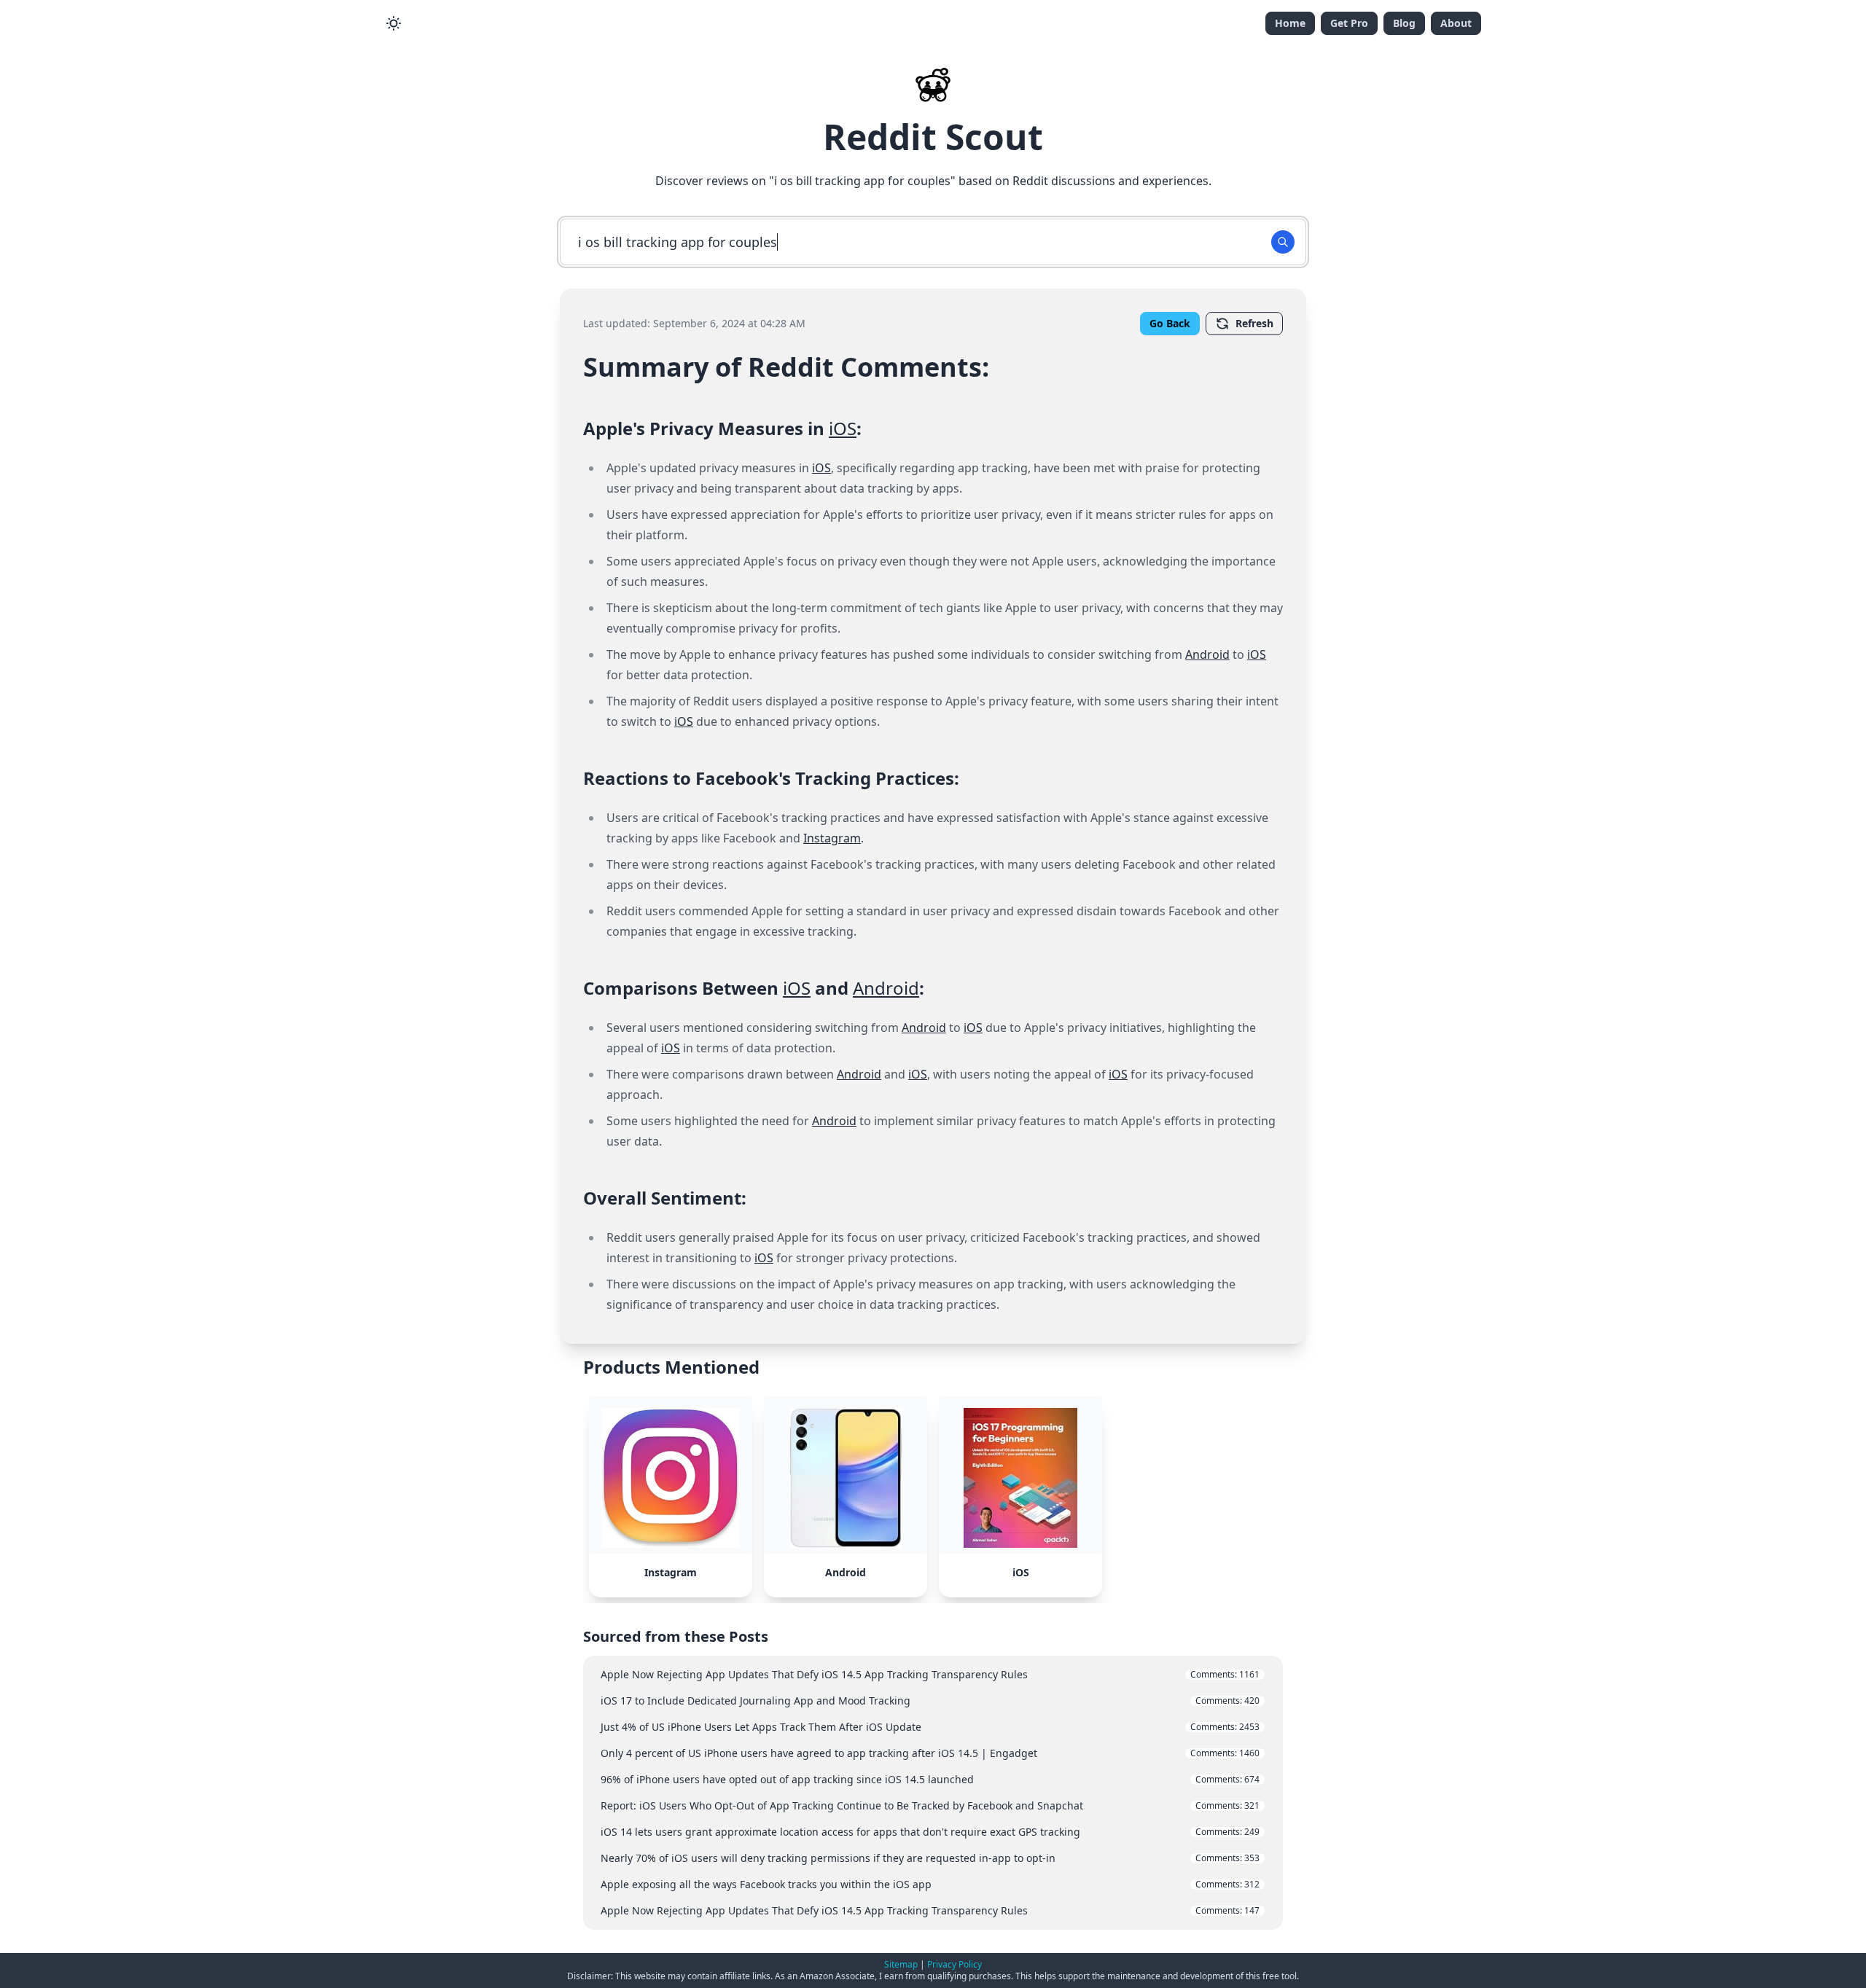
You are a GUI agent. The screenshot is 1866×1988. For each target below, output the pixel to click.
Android (1207, 654)
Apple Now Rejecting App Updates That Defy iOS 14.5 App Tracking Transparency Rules (930, 1674)
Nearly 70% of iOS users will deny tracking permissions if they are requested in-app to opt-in (930, 1858)
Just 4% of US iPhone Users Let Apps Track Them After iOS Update (930, 1727)
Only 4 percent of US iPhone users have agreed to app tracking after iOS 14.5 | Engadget (930, 1753)
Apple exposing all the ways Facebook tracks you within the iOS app (930, 1884)
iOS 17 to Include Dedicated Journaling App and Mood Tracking (930, 1701)
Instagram (832, 838)
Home (1290, 23)
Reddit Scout (933, 137)
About (1456, 23)
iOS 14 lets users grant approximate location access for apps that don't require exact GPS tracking (930, 1832)
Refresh (1254, 323)
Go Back (1170, 323)
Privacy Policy (955, 1964)
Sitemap (901, 1964)
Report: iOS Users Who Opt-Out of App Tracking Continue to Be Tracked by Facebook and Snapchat (930, 1805)
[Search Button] (1283, 242)
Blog (1404, 23)
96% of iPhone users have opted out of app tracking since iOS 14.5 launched (930, 1779)
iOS (843, 428)
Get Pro (1349, 23)
